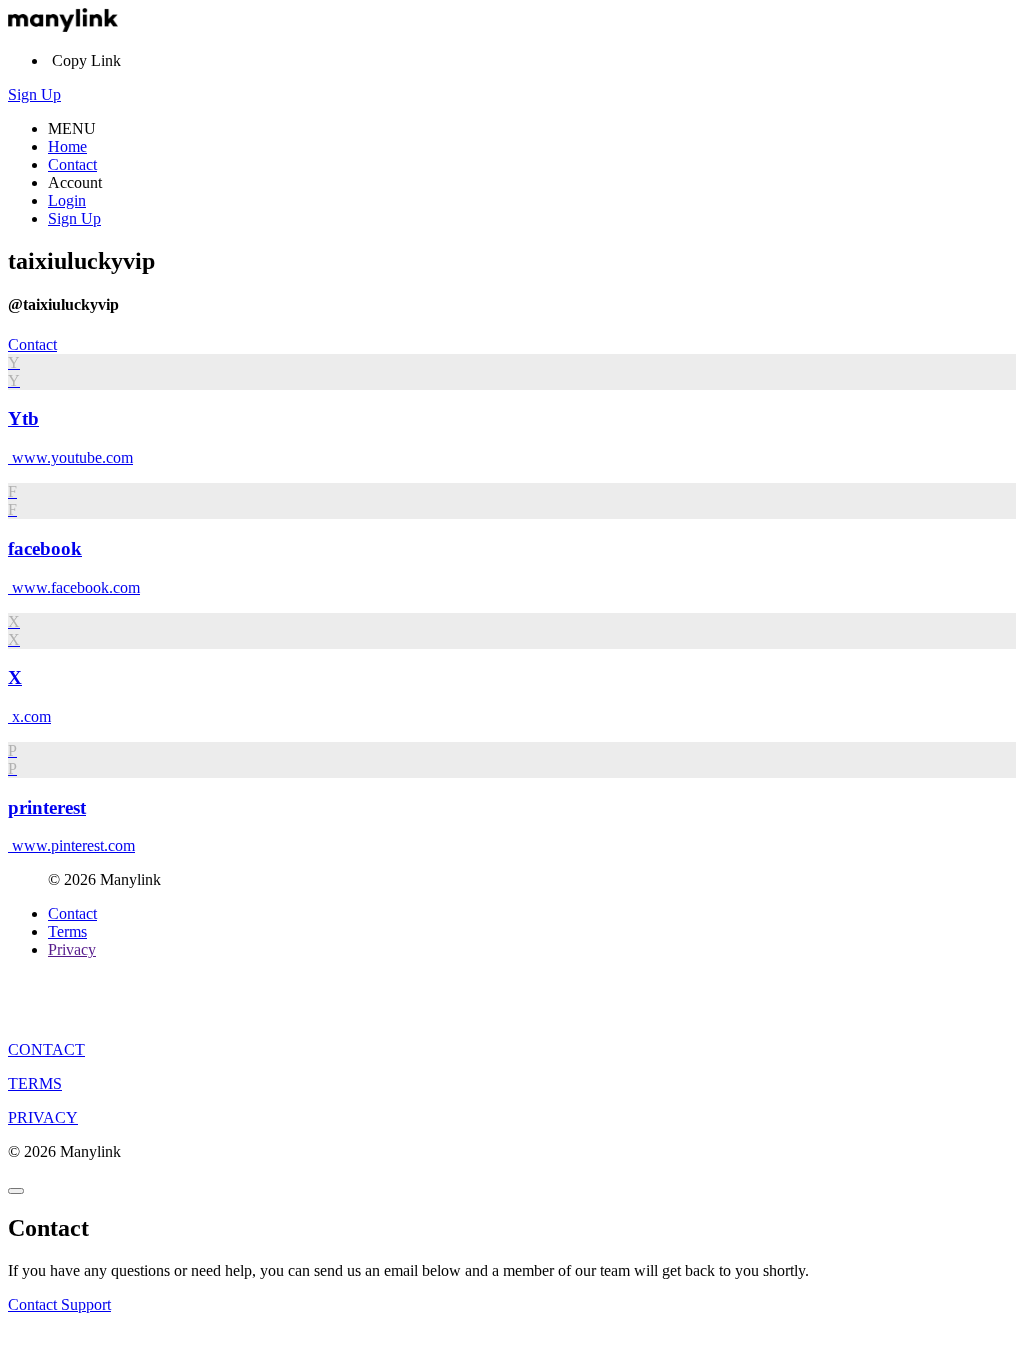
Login (67, 200)
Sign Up (34, 94)
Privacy (72, 949)
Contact (72, 164)
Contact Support (59, 1304)
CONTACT (46, 1049)
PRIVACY (43, 1117)
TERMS (35, 1083)
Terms (67, 931)
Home (67, 146)
